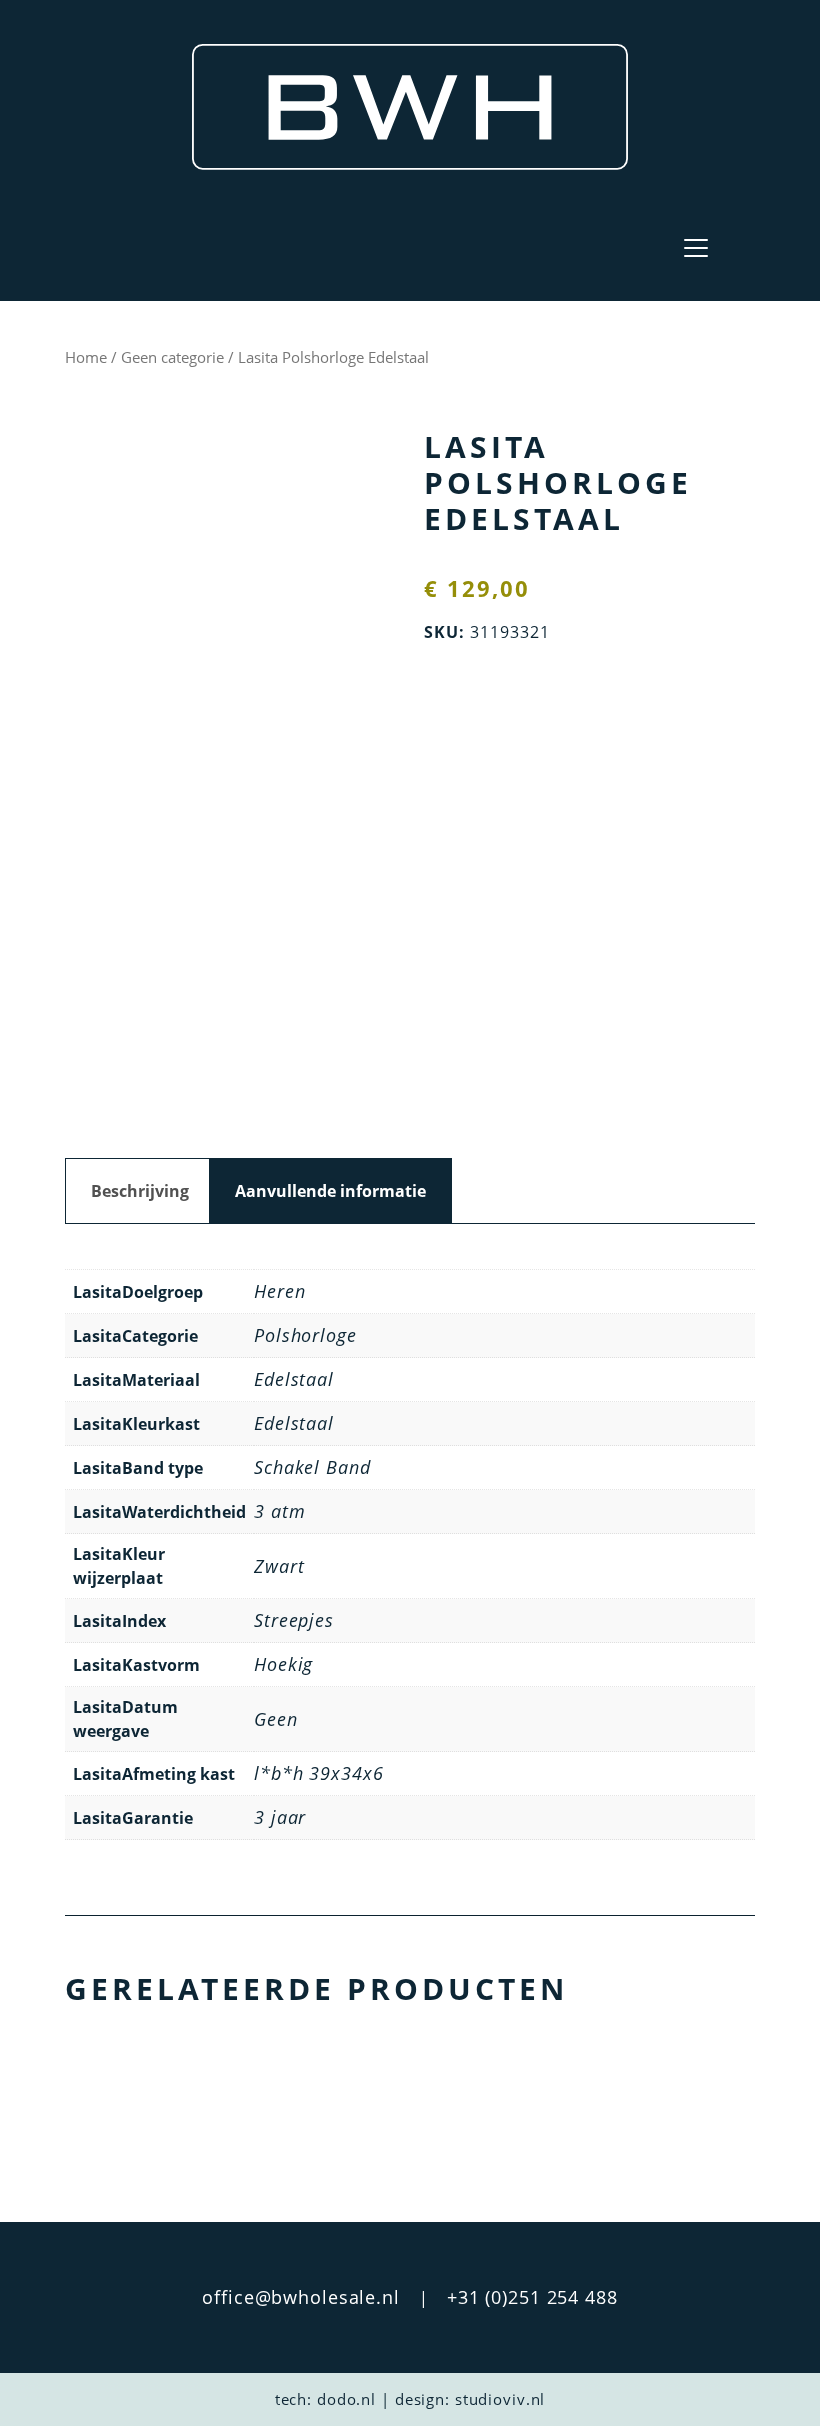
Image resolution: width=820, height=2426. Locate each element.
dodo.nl (346, 2399)
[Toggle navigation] (696, 248)
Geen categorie (172, 357)
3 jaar (280, 1817)
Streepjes (294, 1620)
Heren (279, 1291)
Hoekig (283, 1664)
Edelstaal (294, 1379)
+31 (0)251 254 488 (532, 2297)
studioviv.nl (500, 2399)
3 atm (279, 1511)
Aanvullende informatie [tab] (330, 1191)
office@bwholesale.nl (301, 2297)
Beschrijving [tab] (140, 1191)
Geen (276, 1719)
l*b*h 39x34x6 (318, 1773)
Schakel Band (312, 1467)
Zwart (279, 1566)
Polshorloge (305, 1335)
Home (86, 357)
